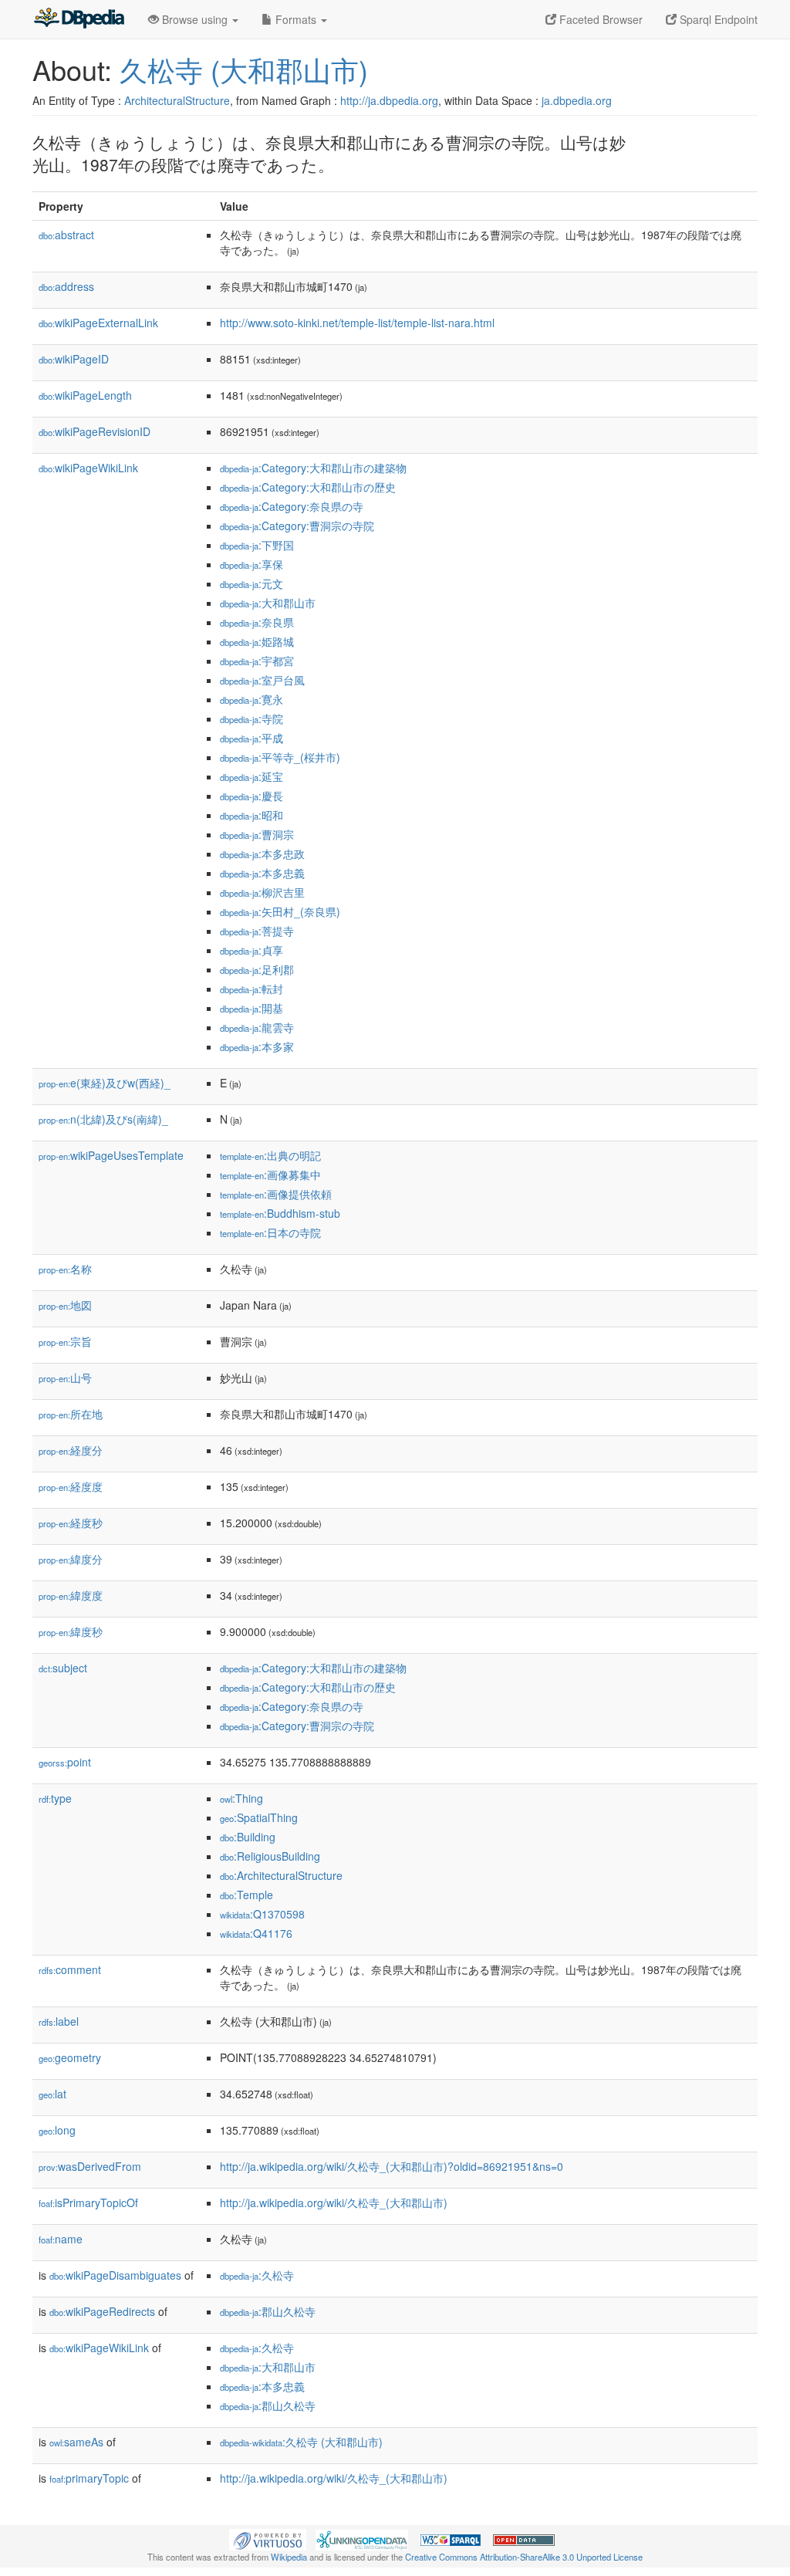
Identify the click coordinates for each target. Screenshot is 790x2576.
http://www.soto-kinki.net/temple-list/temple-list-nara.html (357, 323)
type (55, 1798)
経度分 (71, 1450)
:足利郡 (257, 969)
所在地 (71, 1414)
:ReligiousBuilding (270, 1856)
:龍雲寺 (257, 1027)
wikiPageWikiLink (88, 468)
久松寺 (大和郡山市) (244, 69)
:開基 (252, 1008)
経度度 (71, 1486)
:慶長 (252, 796)
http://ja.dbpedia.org (389, 100)
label (59, 2021)
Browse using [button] (195, 19)
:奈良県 (257, 622)
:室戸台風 (262, 680)
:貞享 (252, 950)
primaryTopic (89, 2478)
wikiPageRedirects (102, 2311)
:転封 (252, 989)
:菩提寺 (257, 931)
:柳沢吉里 (262, 892)
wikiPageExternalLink (98, 323)
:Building (248, 1837)
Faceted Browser (599, 19)
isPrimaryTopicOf (88, 2202)
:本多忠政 (262, 854)
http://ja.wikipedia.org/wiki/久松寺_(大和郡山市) (334, 2202)
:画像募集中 (270, 1175)
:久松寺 (257, 2275)
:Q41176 (256, 1933)
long (57, 2130)
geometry (70, 2057)
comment (70, 1969)
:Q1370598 (262, 1914)
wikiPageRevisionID (95, 431)
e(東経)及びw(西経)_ (105, 1083)
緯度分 (71, 1559)
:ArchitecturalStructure (281, 1875)
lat (52, 2094)
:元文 (252, 583)
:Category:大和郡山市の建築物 (313, 468)
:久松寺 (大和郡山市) (301, 2442)
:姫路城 (257, 641)
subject (63, 1668)
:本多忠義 (262, 873)
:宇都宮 (257, 661)
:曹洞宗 (257, 834)
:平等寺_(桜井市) (280, 757)
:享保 (252, 564)
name (61, 2239)
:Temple (246, 1895)
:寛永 (252, 699)
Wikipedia (289, 2557)
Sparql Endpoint (717, 19)
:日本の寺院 (270, 1232)
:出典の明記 (270, 1155)
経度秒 (71, 1523)
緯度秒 (71, 1631)
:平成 (252, 738)
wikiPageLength (85, 395)
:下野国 (257, 545)
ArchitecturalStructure (177, 100)
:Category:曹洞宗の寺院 (297, 526)
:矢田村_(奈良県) (280, 911)
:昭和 (252, 815)
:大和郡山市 (268, 603)
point (65, 1762)
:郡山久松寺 (268, 2311)
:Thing (241, 1798)
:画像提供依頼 (276, 1194)
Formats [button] (296, 19)
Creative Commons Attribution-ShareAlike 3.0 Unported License (524, 2557)
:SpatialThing (259, 1817)
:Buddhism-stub (280, 1213)
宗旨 (65, 1341)
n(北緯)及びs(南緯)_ (103, 1119)
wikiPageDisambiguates (115, 2275)
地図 (65, 1305)
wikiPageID (74, 359)
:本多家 (257, 1046)
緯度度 (71, 1595)
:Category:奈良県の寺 (292, 506)
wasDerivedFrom (90, 2166)
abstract (66, 235)
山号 (65, 1378)
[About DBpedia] (79, 19)
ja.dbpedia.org (577, 100)
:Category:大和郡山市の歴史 (308, 487)
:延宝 (252, 776)
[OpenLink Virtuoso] (268, 2538)
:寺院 (252, 718)
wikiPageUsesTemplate (111, 1155)
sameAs (76, 2442)
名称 (65, 1269)
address (66, 286)
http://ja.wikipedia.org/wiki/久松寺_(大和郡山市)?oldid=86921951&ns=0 (392, 2166)
